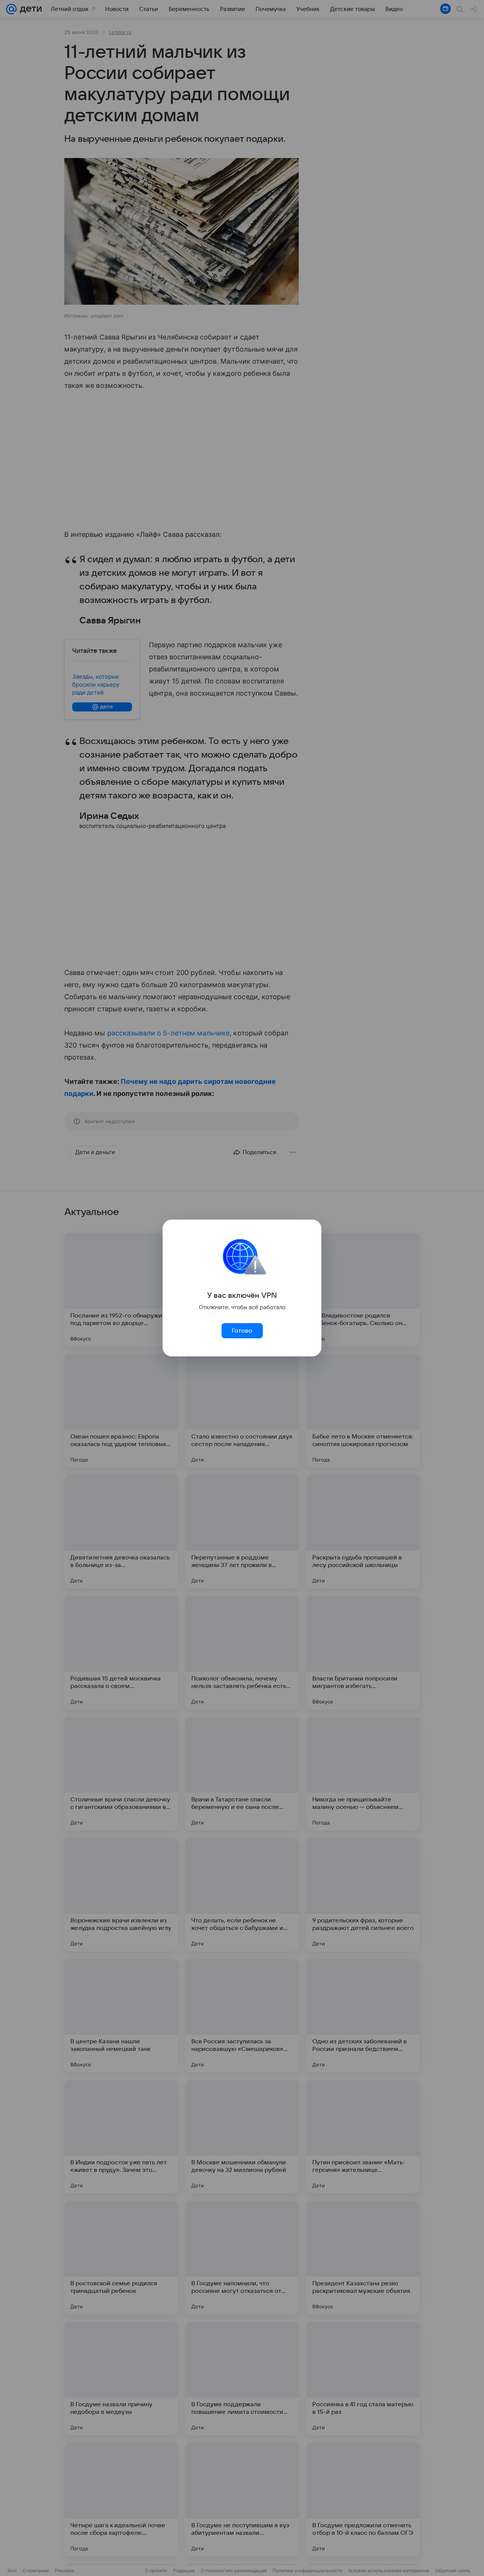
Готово (242, 1331)
